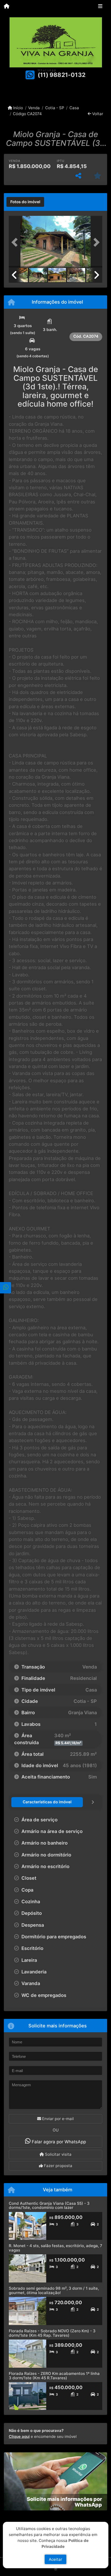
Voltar (97, 114)
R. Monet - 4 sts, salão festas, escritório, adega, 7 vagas (55, 2248)
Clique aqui (19, 2436)
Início (18, 108)
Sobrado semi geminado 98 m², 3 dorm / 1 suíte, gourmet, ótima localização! (54, 2290)
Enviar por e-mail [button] (57, 2119)
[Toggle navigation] (100, 7)
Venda (34, 108)
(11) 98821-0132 (62, 75)
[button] (16, 242)
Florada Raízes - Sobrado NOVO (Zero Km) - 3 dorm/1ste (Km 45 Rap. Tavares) (52, 2333)
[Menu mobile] (7, 7)
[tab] (25, 202)
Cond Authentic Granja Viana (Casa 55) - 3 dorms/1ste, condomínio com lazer (49, 2206)
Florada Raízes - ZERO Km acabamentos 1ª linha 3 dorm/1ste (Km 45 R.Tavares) (54, 2376)
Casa (74, 108)
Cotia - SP (55, 108)
